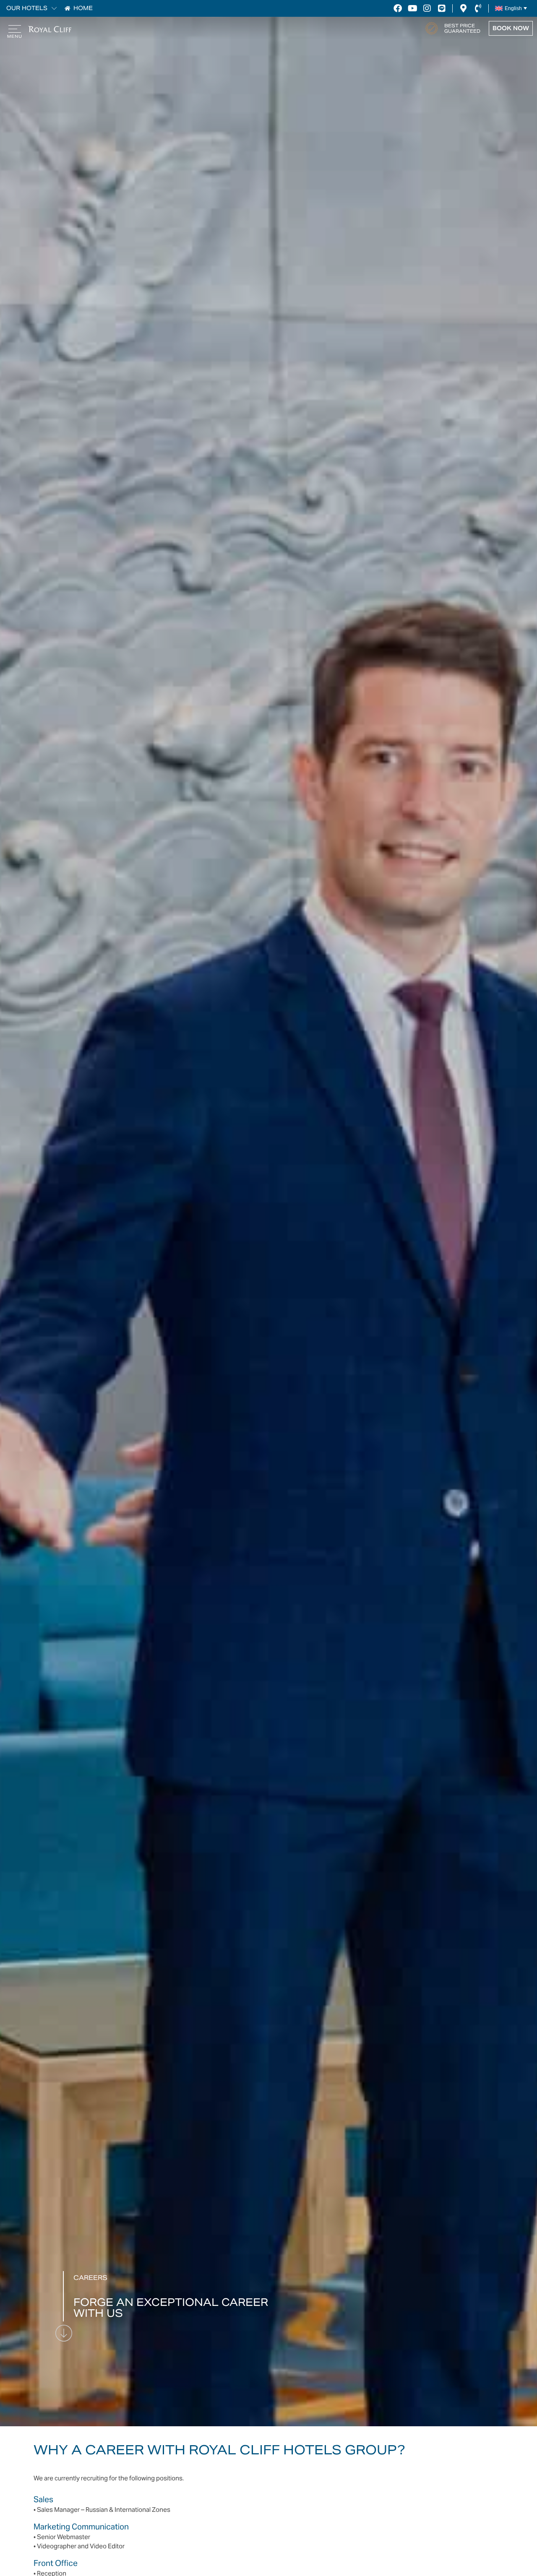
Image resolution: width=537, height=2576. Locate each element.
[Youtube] (412, 8)
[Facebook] (398, 8)
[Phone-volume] (478, 8)
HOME (83, 8)
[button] (52, 8)
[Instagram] (427, 8)
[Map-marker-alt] (463, 8)
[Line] (442, 8)
